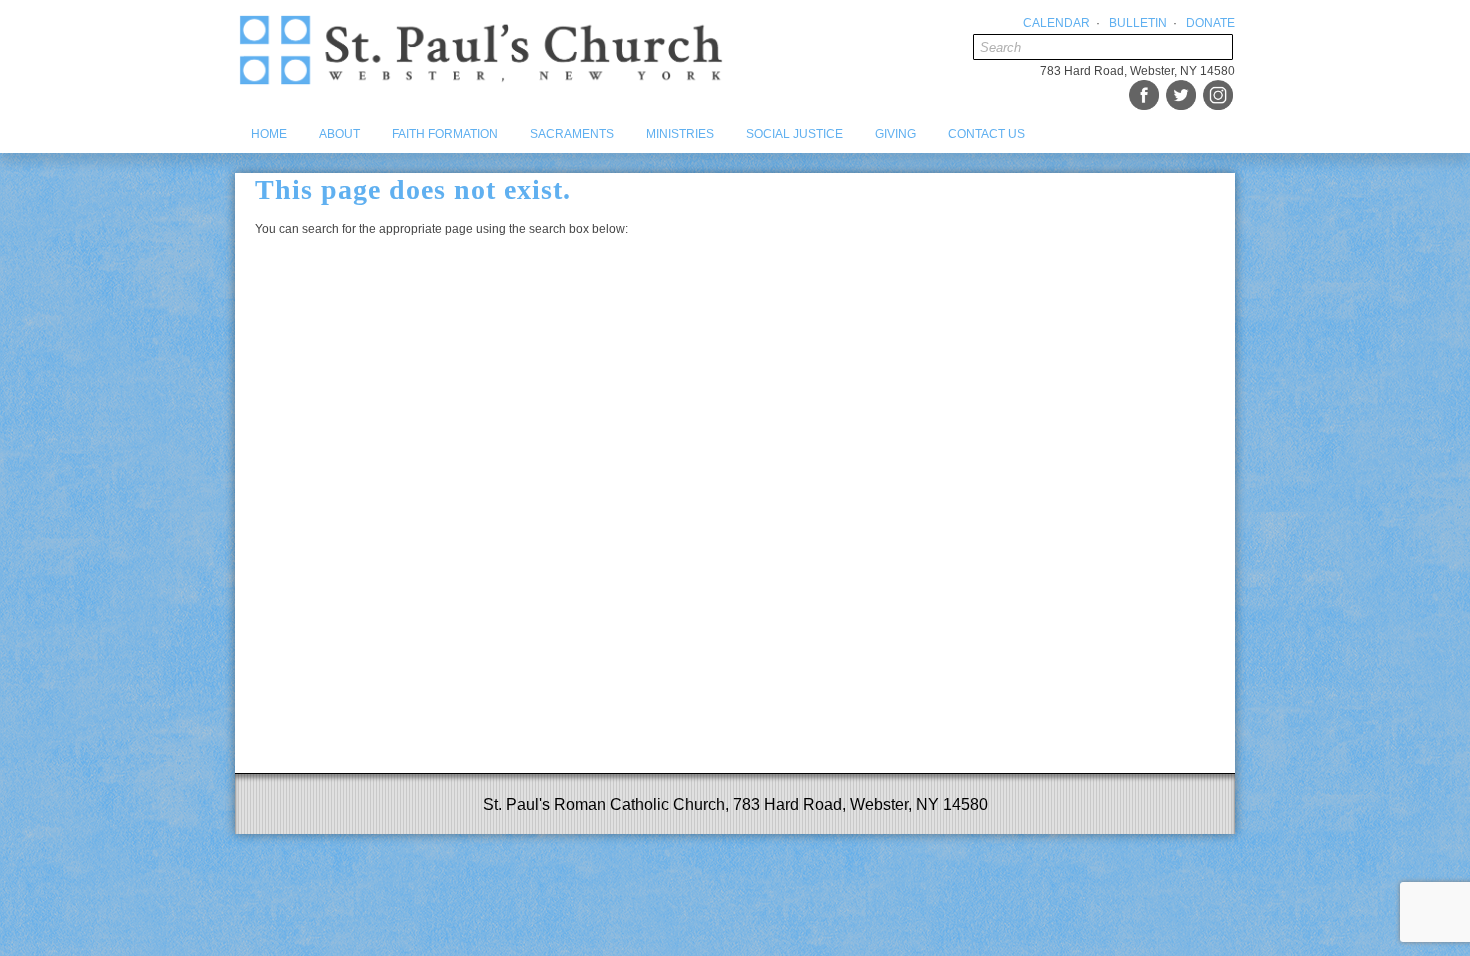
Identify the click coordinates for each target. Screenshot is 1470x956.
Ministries (680, 134)
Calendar (1056, 23)
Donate (1210, 23)
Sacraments (572, 134)
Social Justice (794, 134)
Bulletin (1138, 23)
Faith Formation (445, 134)
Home (269, 134)
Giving (895, 134)
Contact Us (986, 134)
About (339, 134)
